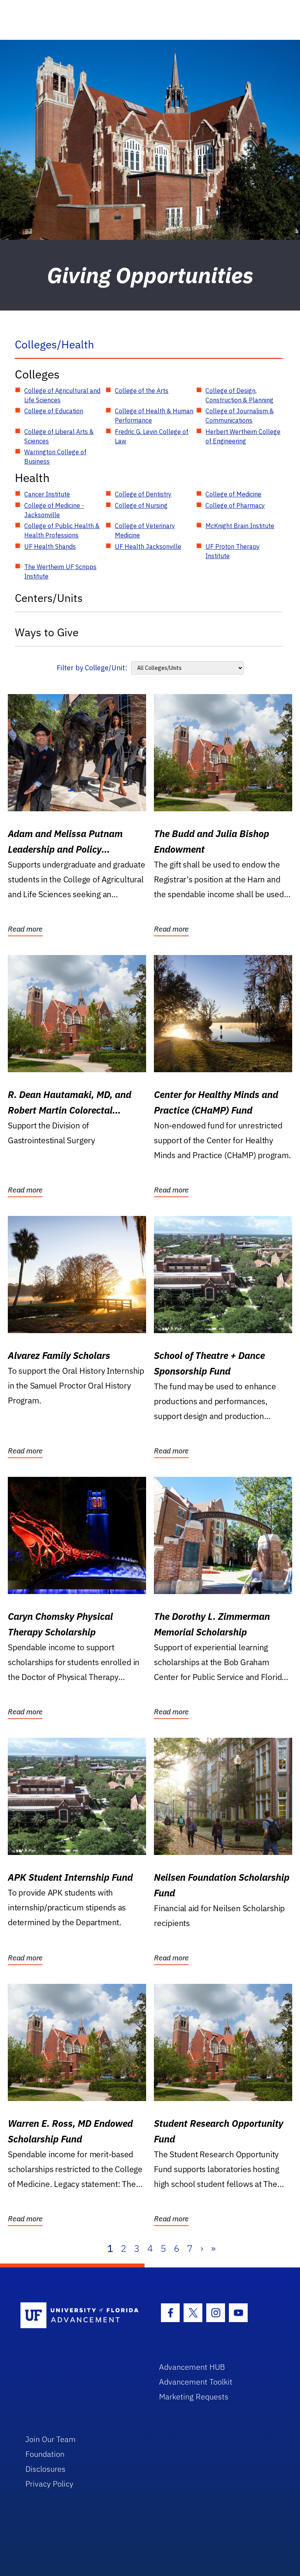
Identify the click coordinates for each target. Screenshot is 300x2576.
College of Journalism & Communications (240, 416)
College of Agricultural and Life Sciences (62, 395)
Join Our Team (51, 2439)
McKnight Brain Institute (240, 526)
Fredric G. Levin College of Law (152, 436)
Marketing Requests (194, 2397)
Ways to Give (47, 632)
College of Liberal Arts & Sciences (59, 436)
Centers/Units (49, 598)
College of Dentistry (143, 494)
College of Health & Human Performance (154, 416)
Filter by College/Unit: (92, 668)
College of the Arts (142, 391)
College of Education (54, 411)
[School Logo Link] (81, 2316)
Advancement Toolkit (196, 2382)
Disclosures (46, 2469)
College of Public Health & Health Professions (62, 530)
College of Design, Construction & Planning (239, 395)
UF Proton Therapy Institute (233, 551)
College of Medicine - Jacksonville (54, 510)
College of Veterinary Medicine (145, 530)
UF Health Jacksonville (148, 546)
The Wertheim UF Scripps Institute (60, 571)
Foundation (45, 2454)
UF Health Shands (50, 546)
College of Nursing (141, 505)
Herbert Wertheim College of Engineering (243, 436)
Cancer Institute (47, 494)
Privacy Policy (49, 2484)
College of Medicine (233, 494)
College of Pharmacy (235, 505)
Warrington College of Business (55, 457)
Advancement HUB (192, 2367)
